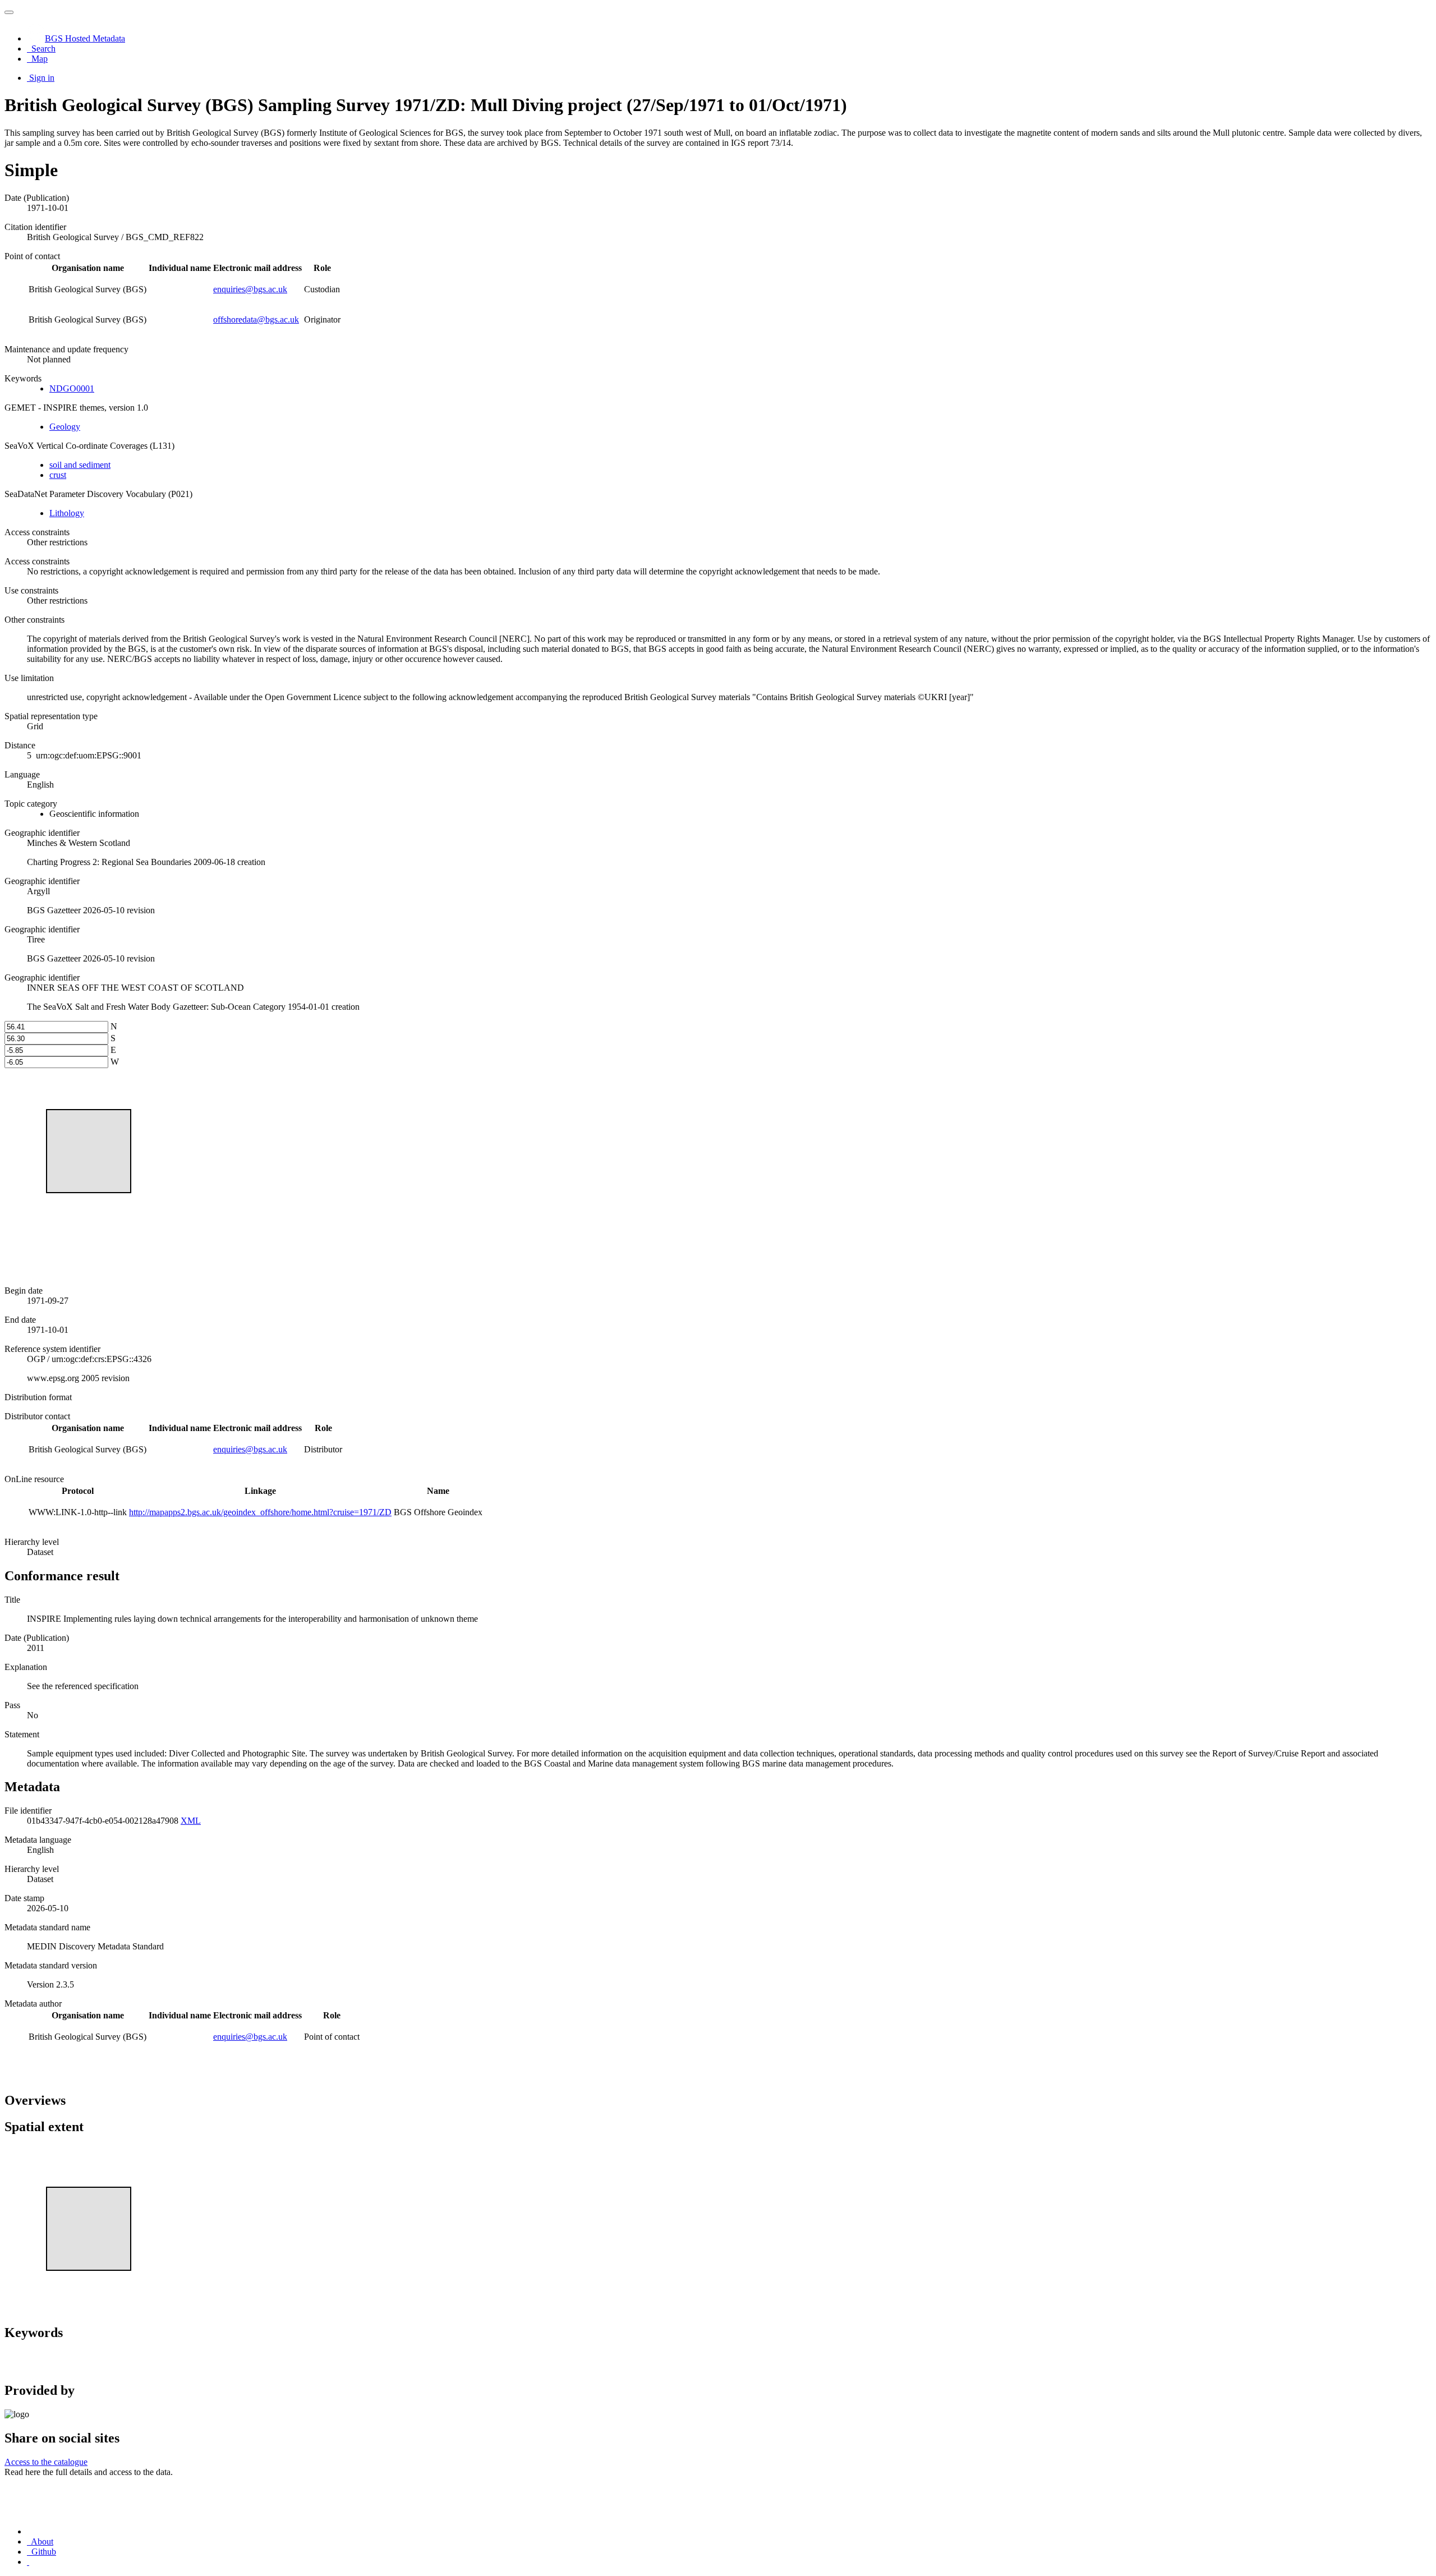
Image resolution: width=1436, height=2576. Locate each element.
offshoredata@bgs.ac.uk (256, 319)
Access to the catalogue (46, 2462)
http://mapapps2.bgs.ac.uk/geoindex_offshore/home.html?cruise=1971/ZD (260, 1512)
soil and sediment (80, 465)
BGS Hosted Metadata (85, 38)
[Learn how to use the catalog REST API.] (28, 2562)
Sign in (42, 78)
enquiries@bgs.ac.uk (250, 289)
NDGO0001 (72, 388)
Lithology (67, 513)
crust (58, 475)
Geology (65, 427)
